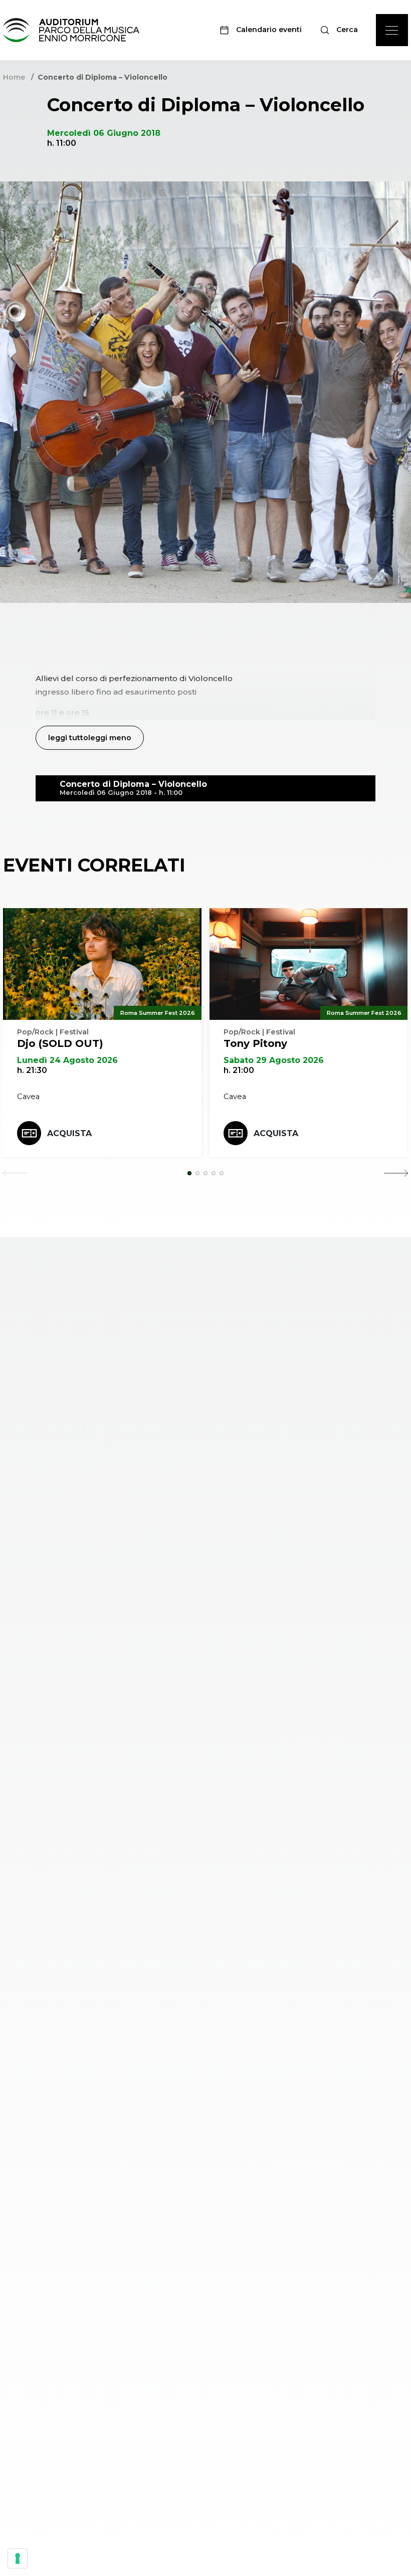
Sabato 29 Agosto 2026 (274, 1060)
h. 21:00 (239, 1070)
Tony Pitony (255, 1043)
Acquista (69, 1133)
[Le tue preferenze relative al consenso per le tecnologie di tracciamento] (18, 2558)
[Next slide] (396, 1173)
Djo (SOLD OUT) (60, 1043)
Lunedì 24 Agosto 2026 (67, 1060)
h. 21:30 (32, 1070)
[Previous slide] (15, 1173)
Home (14, 77)
